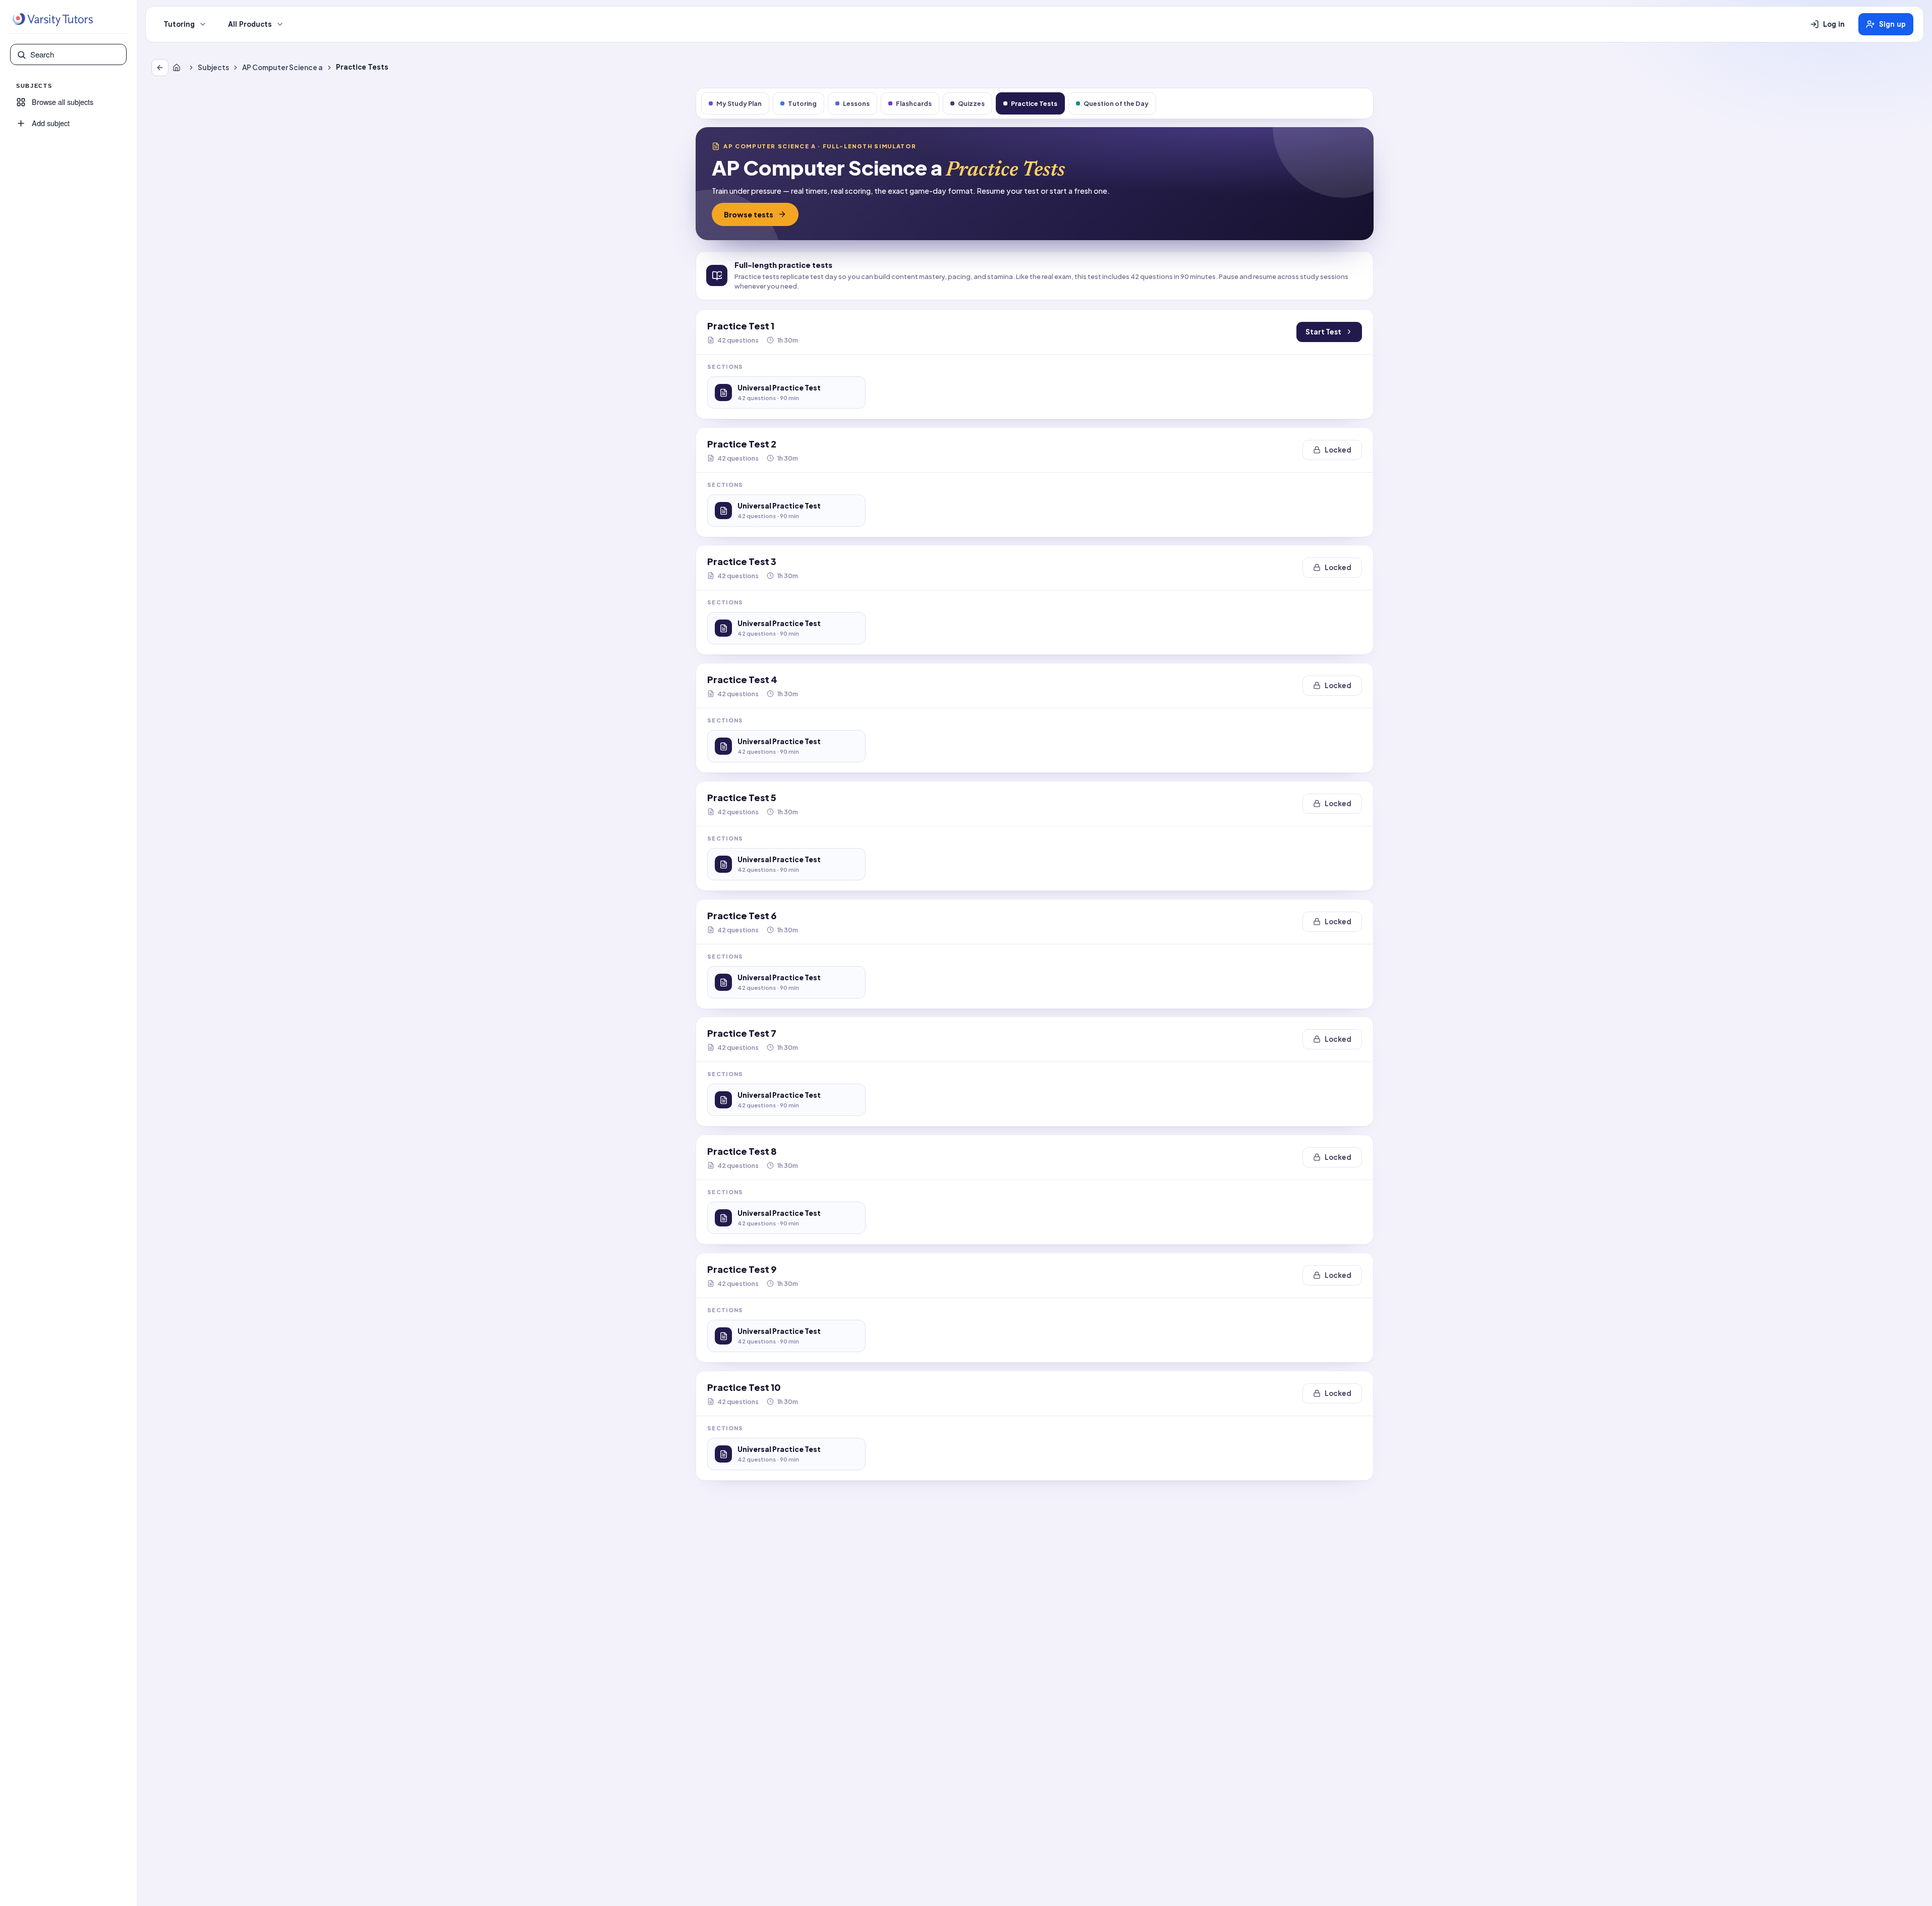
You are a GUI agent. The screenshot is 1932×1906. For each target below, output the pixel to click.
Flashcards (914, 103)
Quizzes (971, 103)
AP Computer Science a (282, 67)
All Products (250, 24)
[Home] (179, 68)
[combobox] (75, 54)
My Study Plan (739, 103)
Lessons (856, 103)
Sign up (1892, 24)
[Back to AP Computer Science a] (160, 68)
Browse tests (749, 214)
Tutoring (179, 24)
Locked (1338, 450)
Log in (1834, 24)
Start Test (1323, 332)
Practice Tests (1034, 103)
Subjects (213, 67)
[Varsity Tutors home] (52, 20)
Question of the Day (1116, 103)
